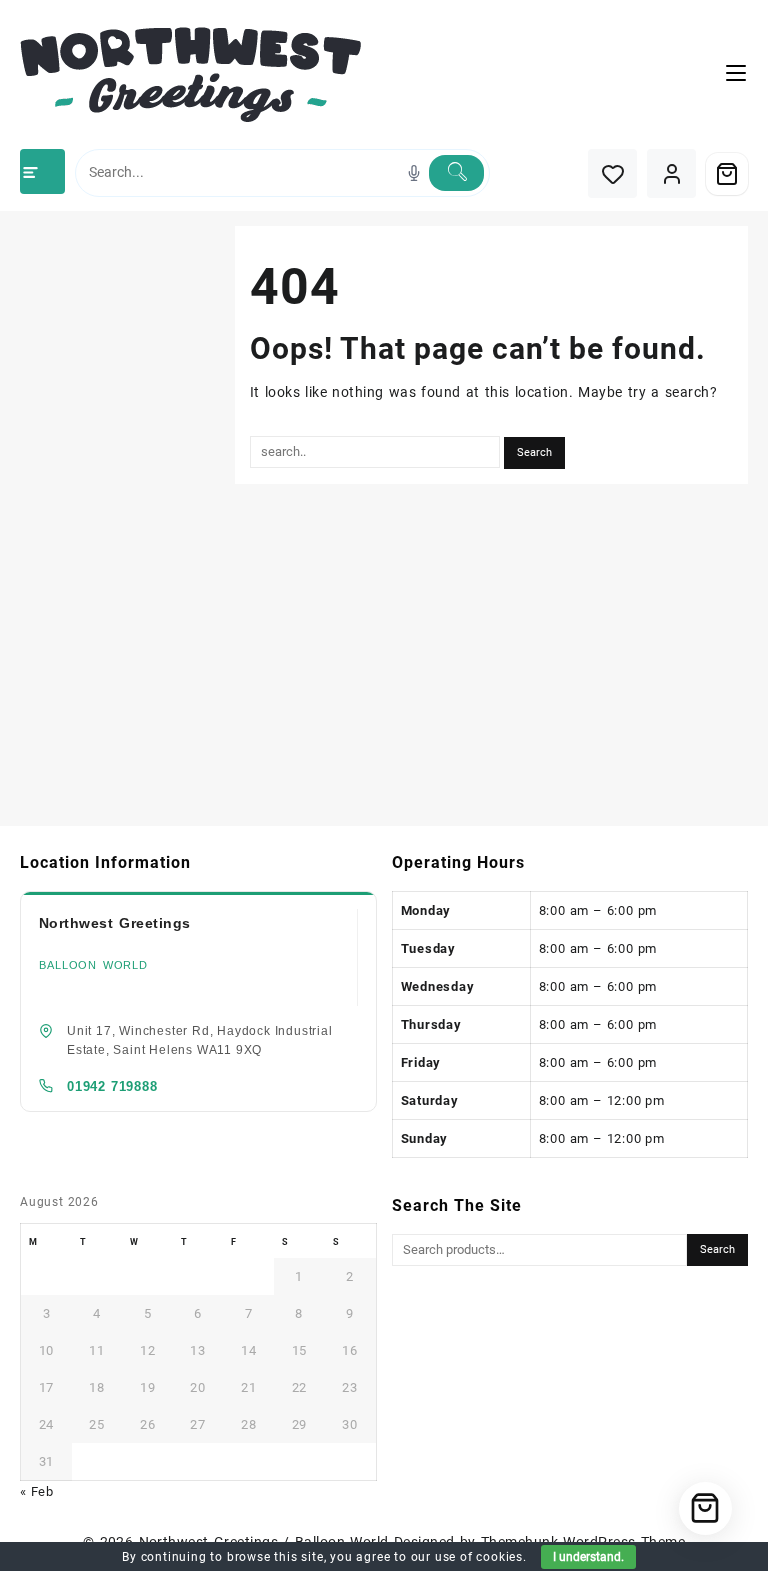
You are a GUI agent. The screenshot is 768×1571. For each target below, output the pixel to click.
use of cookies (479, 1557)
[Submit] (456, 173)
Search (717, 1249)
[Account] (671, 173)
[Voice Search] (414, 173)
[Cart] (727, 174)
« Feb (37, 1491)
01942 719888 (112, 1086)
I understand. (588, 1557)
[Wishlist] (612, 173)
